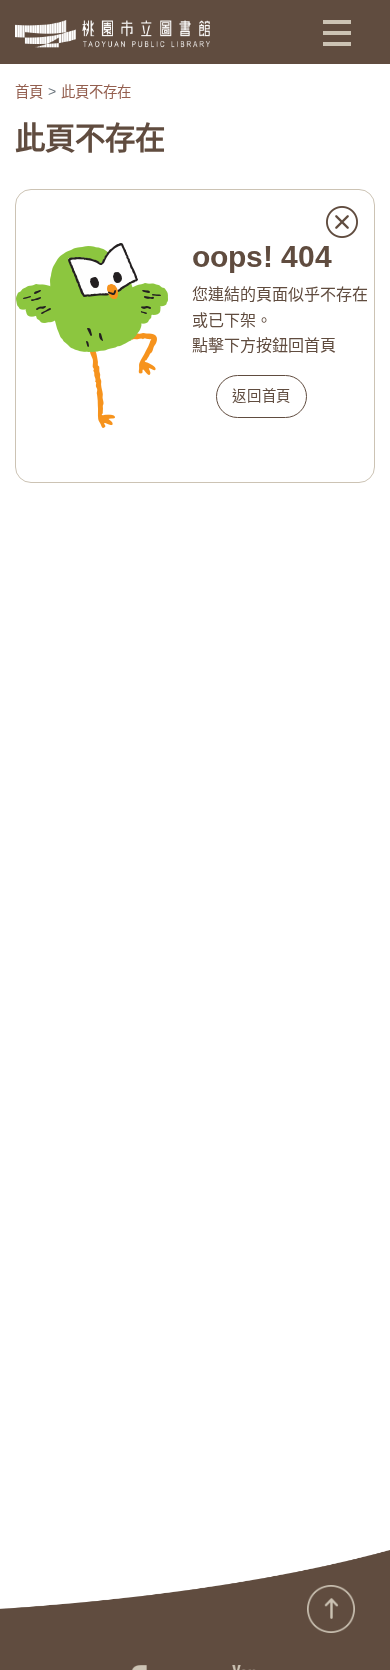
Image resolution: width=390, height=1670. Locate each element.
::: (6, 1620)
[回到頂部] (331, 1609)
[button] (337, 32)
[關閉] (342, 222)
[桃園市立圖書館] (112, 34)
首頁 (29, 92)
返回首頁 (261, 396)
